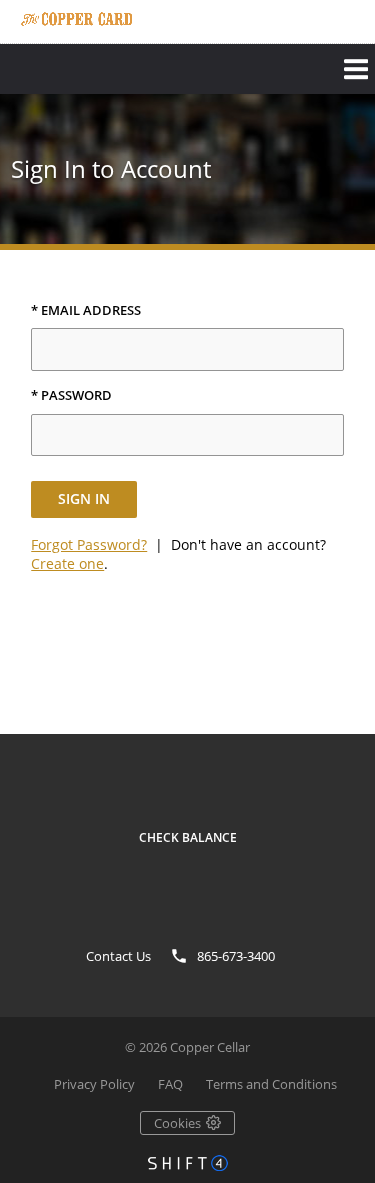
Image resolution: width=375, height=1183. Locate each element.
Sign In (84, 498)
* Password (71, 396)
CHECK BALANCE (188, 837)
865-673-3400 (236, 956)
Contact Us (118, 956)
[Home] (76, 19)
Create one (67, 563)
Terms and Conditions (271, 1084)
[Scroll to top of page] (337, 719)
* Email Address (86, 311)
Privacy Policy (94, 1084)
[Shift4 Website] (188, 1163)
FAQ (170, 1084)
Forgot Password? (89, 544)
